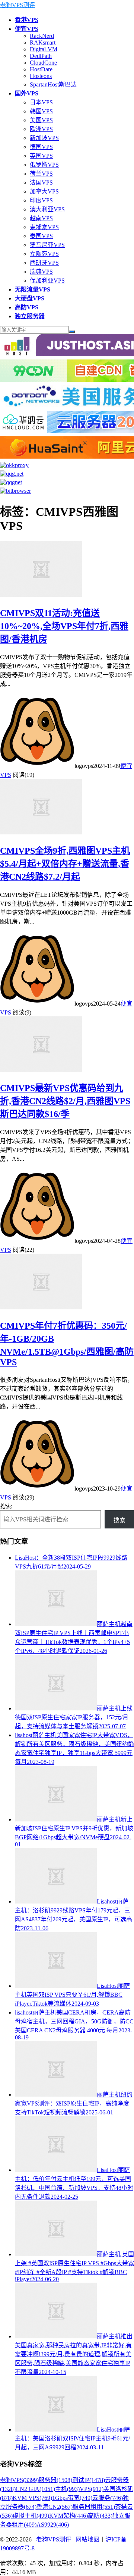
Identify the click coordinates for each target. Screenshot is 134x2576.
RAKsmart (43, 43)
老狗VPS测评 (17, 5)
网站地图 (87, 2539)
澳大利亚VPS (47, 209)
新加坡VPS (44, 138)
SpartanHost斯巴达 (53, 84)
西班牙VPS (44, 263)
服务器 (55, 2480)
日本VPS (41, 102)
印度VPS (41, 200)
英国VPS (41, 156)
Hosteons (41, 76)
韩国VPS (41, 111)
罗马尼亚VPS (47, 245)
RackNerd (42, 36)
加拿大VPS (44, 191)
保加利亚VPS (47, 281)
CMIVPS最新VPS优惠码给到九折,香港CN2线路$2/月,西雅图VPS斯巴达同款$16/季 (65, 1101)
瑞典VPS (41, 272)
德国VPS (41, 147)
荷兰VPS (41, 174)
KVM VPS (32, 2498)
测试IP (89, 2480)
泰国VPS (41, 236)
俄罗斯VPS (44, 165)
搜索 (6, 1506)
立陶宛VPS (44, 254)
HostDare (41, 69)
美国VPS (41, 120)
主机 (67, 2489)
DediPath (41, 56)
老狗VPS (19, 2480)
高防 (100, 2516)
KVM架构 (68, 2516)
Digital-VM (44, 49)
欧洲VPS (41, 129)
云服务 (108, 2498)
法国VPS (41, 183)
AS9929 (53, 2525)
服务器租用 (94, 2507)
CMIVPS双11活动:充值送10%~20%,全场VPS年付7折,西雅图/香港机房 (64, 626)
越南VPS (41, 218)
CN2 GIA (35, 2489)
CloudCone (43, 63)
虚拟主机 (31, 2516)
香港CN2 (55, 2507)
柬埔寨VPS (44, 227)
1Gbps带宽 (72, 2498)
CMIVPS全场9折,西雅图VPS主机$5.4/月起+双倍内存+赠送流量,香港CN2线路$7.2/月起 (65, 864)
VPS (92, 2489)
